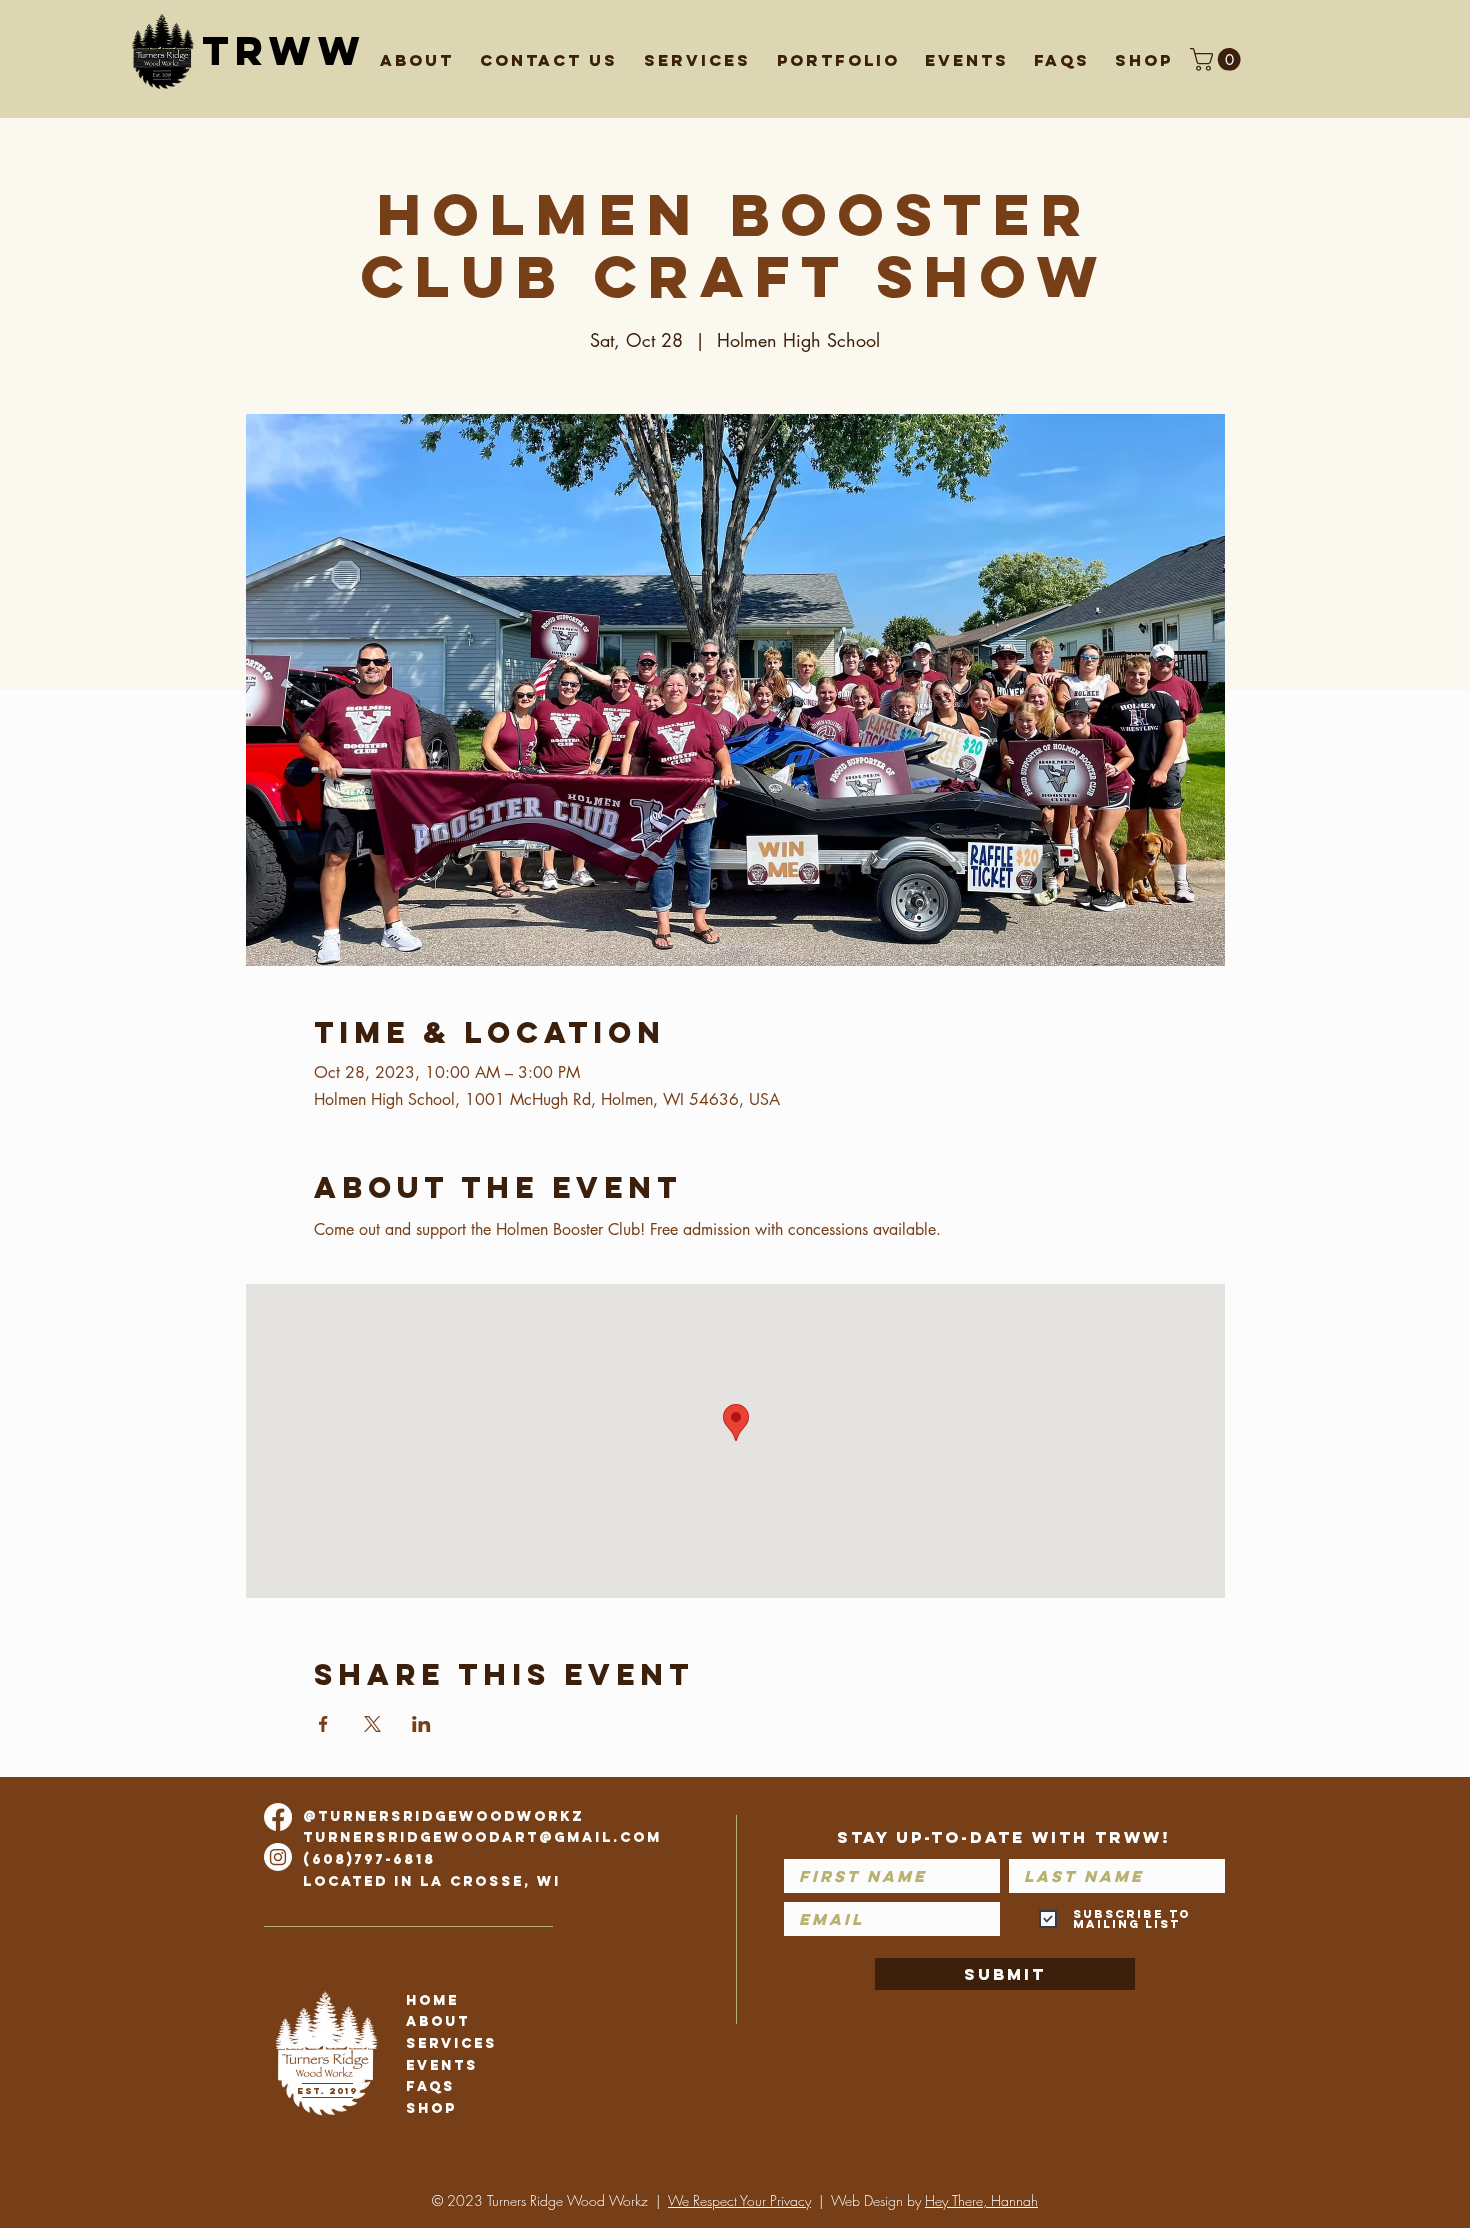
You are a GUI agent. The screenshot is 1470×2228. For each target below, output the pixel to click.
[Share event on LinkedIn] (421, 1724)
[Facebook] (278, 1817)
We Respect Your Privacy (739, 2200)
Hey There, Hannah (981, 2200)
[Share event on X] (372, 1724)
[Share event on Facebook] (323, 1724)
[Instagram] (278, 1857)
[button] (554, 51)
